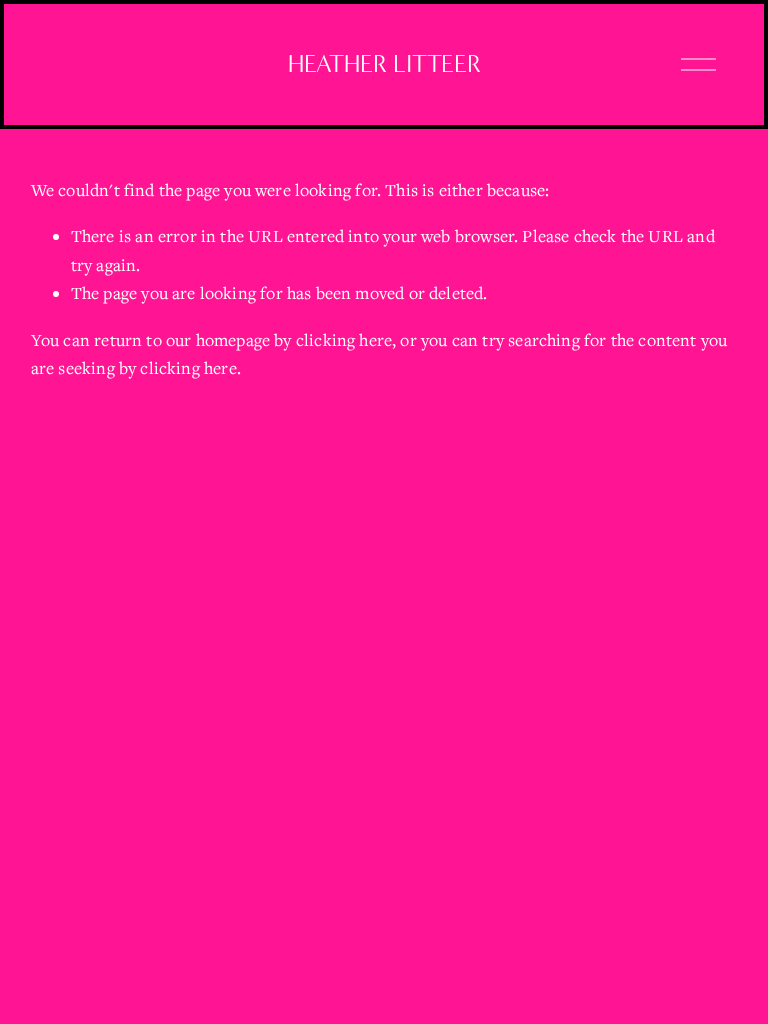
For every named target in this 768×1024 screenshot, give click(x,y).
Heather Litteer (384, 64)
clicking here (344, 340)
